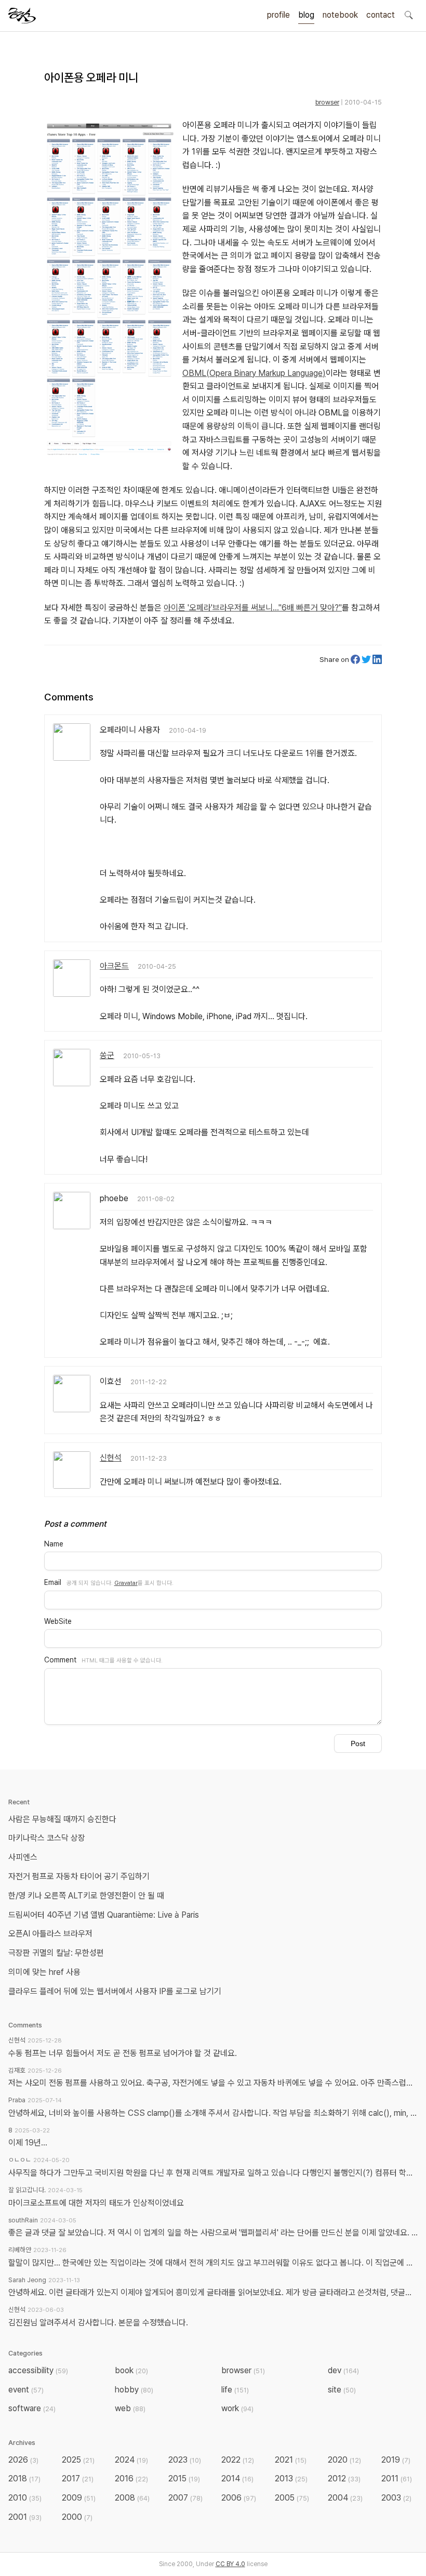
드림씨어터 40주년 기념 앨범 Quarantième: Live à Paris (104, 1915)
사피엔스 (23, 1857)
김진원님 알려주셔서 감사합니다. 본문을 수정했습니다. (98, 2323)
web (130, 2408)
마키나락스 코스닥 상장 (47, 1838)
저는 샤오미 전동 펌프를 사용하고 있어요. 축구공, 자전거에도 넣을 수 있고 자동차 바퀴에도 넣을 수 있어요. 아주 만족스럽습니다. (213, 2083)
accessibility (38, 2370)
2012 (344, 2479)
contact (381, 15)
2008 (132, 2498)
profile (278, 15)
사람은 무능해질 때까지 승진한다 (62, 1819)
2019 (396, 2460)
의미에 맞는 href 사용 (44, 1972)
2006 (239, 2498)
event (26, 2390)
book (131, 2370)
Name (54, 1544)
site (342, 2390)
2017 (78, 2479)
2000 (77, 2517)
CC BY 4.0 (230, 2564)
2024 (131, 2460)
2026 (23, 2460)
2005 (292, 2498)
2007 (185, 2498)
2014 (237, 2479)
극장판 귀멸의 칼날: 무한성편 (56, 1953)
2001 (25, 2517)
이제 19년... (28, 2143)
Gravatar (126, 1583)
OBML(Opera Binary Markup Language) (254, 373)
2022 (238, 2460)
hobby (134, 2390)
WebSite (58, 1621)
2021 (291, 2460)
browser (327, 102)
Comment (60, 1660)
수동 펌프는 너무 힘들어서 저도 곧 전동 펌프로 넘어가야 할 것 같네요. (123, 2053)
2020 (344, 2460)
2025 (78, 2460)
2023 (185, 2460)
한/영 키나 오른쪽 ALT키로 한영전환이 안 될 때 (87, 1896)
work (237, 2408)
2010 (25, 2498)
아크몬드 (114, 966)
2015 (184, 2479)
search (408, 15)
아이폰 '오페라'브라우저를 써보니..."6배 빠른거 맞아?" (253, 608)
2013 (291, 2479)
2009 (79, 2498)
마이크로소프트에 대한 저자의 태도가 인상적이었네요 (96, 2203)
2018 (24, 2479)
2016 (131, 2479)
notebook (340, 15)
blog (306, 15)
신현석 (111, 1458)
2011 (397, 2479)
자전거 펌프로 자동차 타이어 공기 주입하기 (79, 1876)
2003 (396, 2498)
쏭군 (107, 1055)
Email (53, 1582)
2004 (345, 2498)
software (32, 2408)
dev (343, 2370)
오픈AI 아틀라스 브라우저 (50, 1934)
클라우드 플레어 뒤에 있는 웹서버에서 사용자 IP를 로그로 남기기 (115, 1991)
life (235, 2390)
